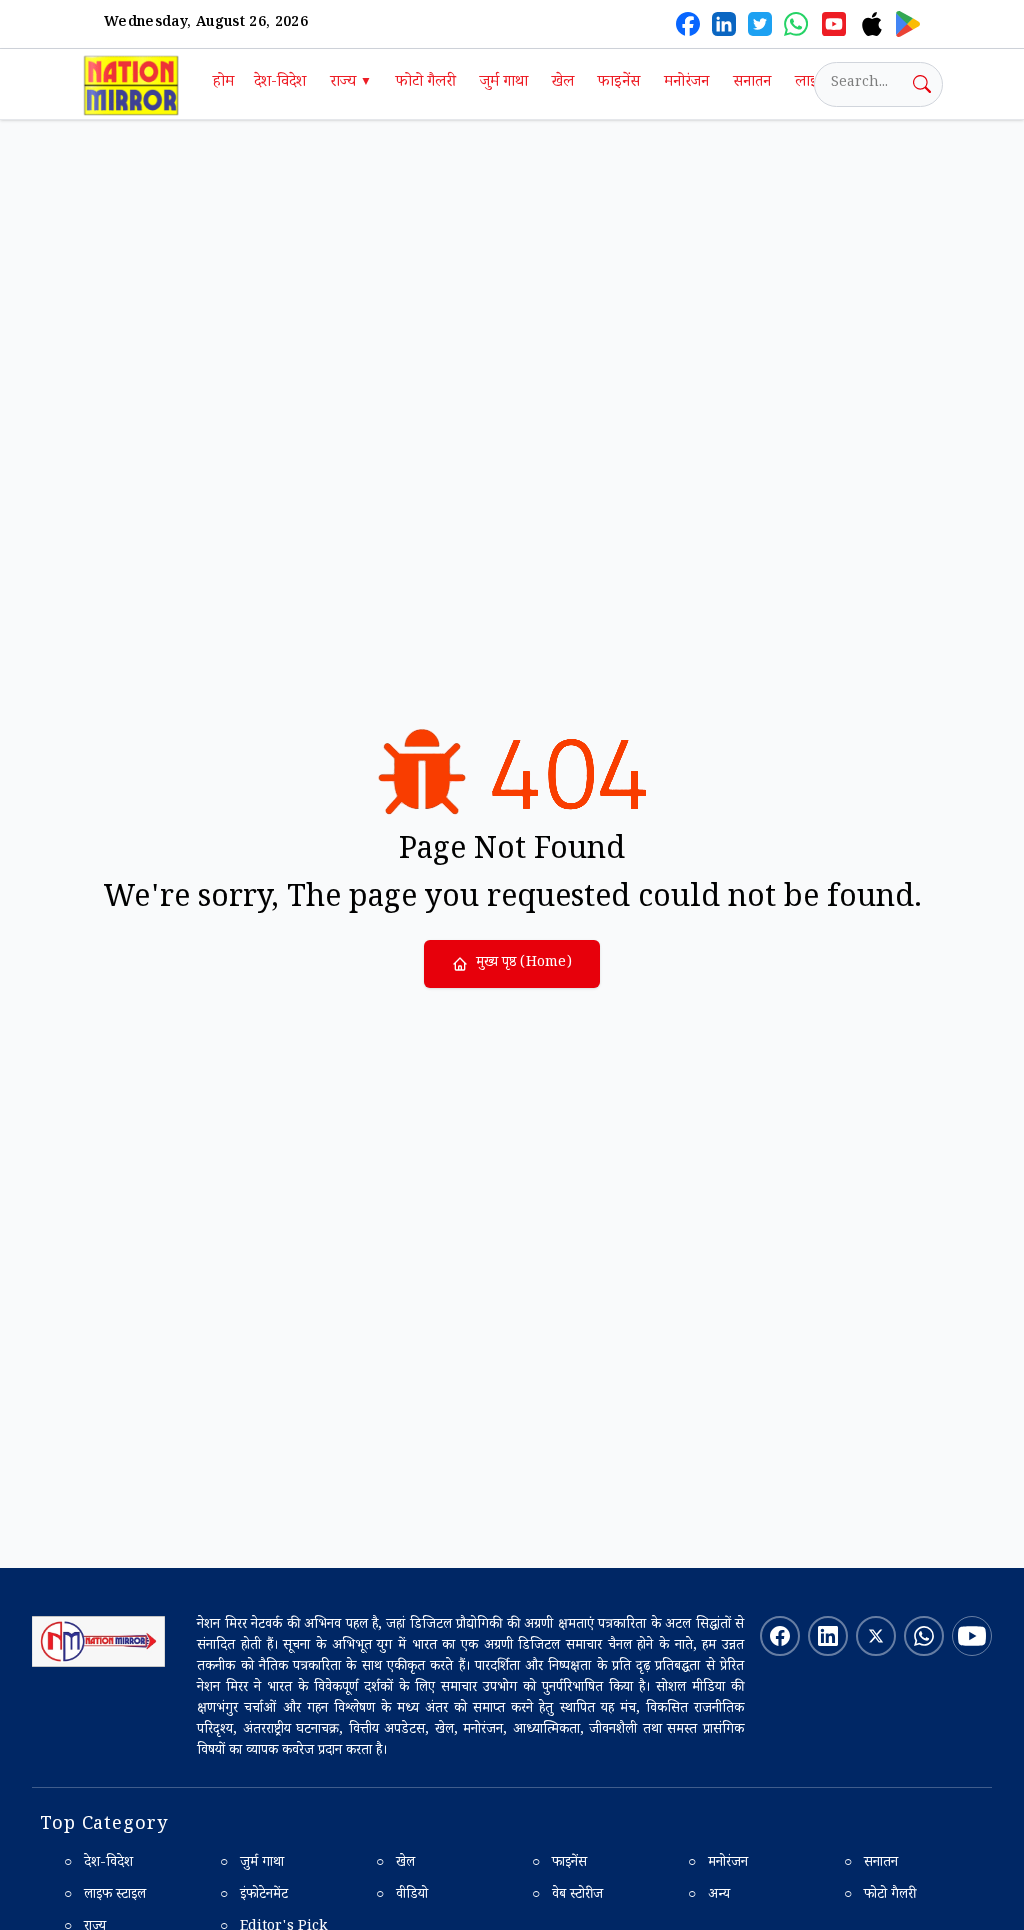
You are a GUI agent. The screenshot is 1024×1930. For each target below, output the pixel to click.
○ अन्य (709, 1896)
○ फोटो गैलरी (880, 1896)
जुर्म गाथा (504, 83)
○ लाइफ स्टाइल (105, 1896)
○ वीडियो (402, 1896)
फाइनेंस (619, 83)
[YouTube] (834, 24)
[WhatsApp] (796, 24)
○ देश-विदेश (98, 1864)
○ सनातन (871, 1864)
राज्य (351, 83)
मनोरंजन (686, 83)
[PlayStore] (908, 24)
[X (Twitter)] (760, 24)
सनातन (752, 83)
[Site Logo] (98, 1641)
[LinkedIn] (724, 24)
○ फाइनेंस (559, 1864)
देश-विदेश (280, 83)
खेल (563, 83)
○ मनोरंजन (718, 1864)
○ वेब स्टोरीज (567, 1896)
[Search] (922, 84)
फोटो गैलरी (426, 83)
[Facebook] (688, 24)
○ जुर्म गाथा (252, 1864)
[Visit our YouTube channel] (972, 1636)
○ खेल (395, 1864)
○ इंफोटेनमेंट (254, 1896)
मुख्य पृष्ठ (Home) (524, 964)
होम (223, 83)
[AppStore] (872, 24)
